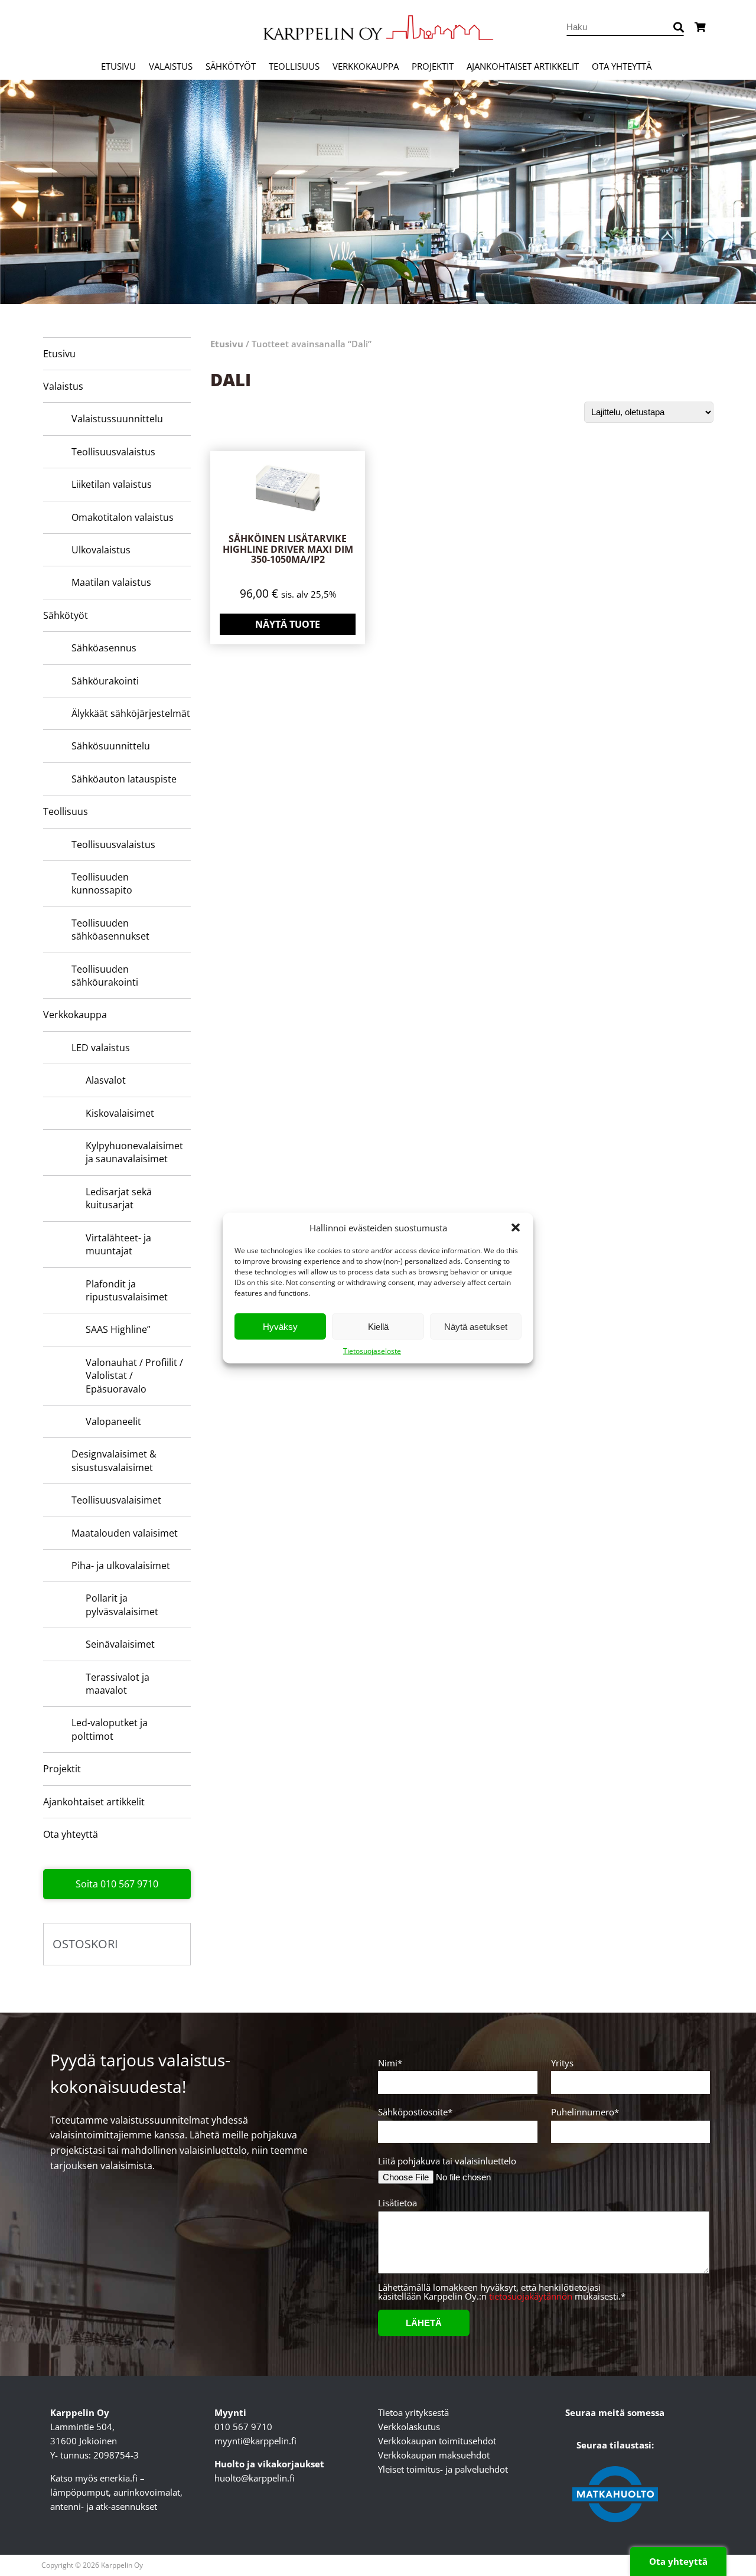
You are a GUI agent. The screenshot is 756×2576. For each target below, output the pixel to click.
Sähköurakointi (105, 681)
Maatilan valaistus (111, 582)
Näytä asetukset (476, 1326)
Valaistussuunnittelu (117, 419)
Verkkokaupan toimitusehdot (437, 2441)
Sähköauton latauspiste (124, 779)
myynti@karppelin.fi (255, 2441)
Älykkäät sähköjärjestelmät (131, 713)
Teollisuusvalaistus (113, 452)
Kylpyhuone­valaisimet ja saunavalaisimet (134, 1152)
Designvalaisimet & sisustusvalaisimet (114, 1460)
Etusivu (118, 66)
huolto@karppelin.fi (255, 2478)
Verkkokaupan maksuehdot (434, 2455)
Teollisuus (294, 66)
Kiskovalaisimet (120, 1113)
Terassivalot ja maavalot (118, 1684)
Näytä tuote (288, 624)
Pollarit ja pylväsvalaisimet (122, 1605)
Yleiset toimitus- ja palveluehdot (443, 2469)
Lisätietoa (397, 2204)
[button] (516, 1228)
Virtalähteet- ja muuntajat (118, 1244)
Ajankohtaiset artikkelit (523, 66)
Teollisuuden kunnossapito (102, 883)
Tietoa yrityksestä (413, 2412)
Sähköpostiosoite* (415, 2113)
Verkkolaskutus (409, 2427)
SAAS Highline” (118, 1329)
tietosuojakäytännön (531, 2296)
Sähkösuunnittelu (111, 746)
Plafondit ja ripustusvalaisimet (127, 1290)
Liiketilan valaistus (112, 484)
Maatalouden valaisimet (125, 1533)
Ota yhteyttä (622, 66)
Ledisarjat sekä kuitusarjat (119, 1198)
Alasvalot (106, 1080)
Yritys (562, 2064)
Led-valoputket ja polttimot (110, 1729)
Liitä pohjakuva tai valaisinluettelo (447, 2161)
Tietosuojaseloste (372, 1351)
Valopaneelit (113, 1421)
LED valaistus (101, 1048)
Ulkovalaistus (101, 550)
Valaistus (171, 66)
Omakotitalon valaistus (123, 517)
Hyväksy (280, 1326)
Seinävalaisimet (120, 1644)
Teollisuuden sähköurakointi (105, 976)
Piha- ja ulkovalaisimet (121, 1566)
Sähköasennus (104, 648)
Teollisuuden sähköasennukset (110, 930)
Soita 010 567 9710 (117, 1884)
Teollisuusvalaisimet (116, 1500)
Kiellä (378, 1326)
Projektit (433, 66)
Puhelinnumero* (585, 2113)
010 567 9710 (243, 2427)
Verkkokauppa (366, 66)
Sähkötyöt (231, 66)
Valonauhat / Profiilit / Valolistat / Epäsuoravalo (134, 1376)
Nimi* (390, 2064)
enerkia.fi (119, 2478)
